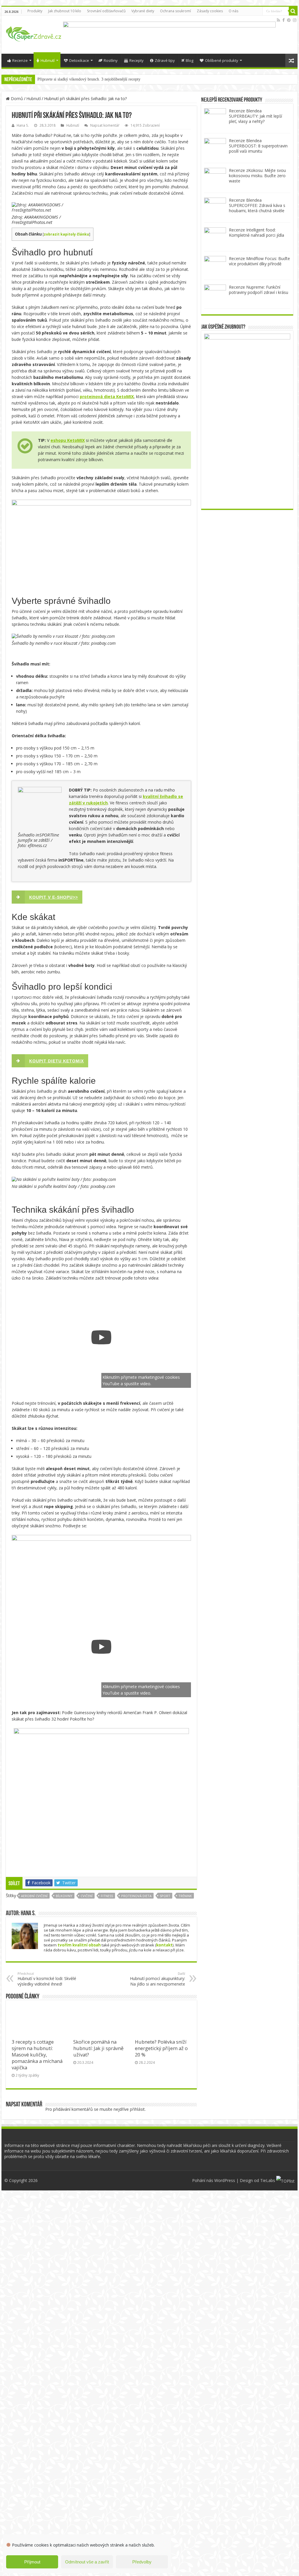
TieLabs (268, 2180)
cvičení (87, 1896)
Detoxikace (79, 60)
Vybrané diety (143, 11)
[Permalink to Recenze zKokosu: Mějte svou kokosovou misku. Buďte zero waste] (215, 178)
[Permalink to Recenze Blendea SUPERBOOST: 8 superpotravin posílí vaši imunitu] (215, 148)
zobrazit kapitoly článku (66, 234)
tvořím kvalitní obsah (79, 1945)
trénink (185, 1896)
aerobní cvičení (34, 1896)
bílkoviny (64, 1896)
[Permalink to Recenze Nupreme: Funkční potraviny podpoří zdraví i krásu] (215, 295)
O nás (233, 11)
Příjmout (32, 2562)
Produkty (35, 11)
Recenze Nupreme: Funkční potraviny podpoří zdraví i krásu (259, 290)
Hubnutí (48, 60)
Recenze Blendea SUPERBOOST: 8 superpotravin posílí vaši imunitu (258, 146)
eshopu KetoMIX (68, 440)
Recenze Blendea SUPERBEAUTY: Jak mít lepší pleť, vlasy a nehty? (255, 116)
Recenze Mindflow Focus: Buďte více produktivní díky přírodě (259, 261)
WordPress (225, 2180)
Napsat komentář (105, 125)
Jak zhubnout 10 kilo (65, 11)
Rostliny (111, 60)
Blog (190, 60)
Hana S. (23, 125)
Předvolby (142, 2562)
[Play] (101, 1337)
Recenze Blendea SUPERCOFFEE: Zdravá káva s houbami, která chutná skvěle (257, 205)
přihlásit (137, 2109)
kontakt (164, 1945)
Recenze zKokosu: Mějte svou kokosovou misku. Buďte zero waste (257, 176)
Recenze (20, 60)
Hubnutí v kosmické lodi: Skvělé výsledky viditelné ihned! (47, 1979)
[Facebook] (284, 20)
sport (165, 1896)
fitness (107, 1896)
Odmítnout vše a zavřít (87, 2562)
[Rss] (278, 20)
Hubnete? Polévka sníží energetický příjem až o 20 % (161, 2048)
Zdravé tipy (165, 60)
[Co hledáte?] (293, 11)
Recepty (137, 60)
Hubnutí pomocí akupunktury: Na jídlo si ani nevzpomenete (158, 1979)
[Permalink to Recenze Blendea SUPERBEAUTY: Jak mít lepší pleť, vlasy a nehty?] (215, 119)
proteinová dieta (136, 1896)
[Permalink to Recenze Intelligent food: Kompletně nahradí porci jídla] (215, 238)
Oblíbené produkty (222, 60)
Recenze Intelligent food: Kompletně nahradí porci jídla (257, 232)
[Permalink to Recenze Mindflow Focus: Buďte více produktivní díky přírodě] (215, 266)
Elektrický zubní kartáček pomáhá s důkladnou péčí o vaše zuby (90, 79)
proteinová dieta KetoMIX (107, 396)
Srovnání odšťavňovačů (106, 11)
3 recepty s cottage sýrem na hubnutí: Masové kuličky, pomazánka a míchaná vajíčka (37, 2055)
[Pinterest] (289, 20)
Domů (16, 99)
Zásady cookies (210, 11)
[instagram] (295, 20)
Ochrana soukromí (175, 11)
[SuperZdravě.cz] (34, 33)
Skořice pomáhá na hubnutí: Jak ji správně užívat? (98, 2048)
